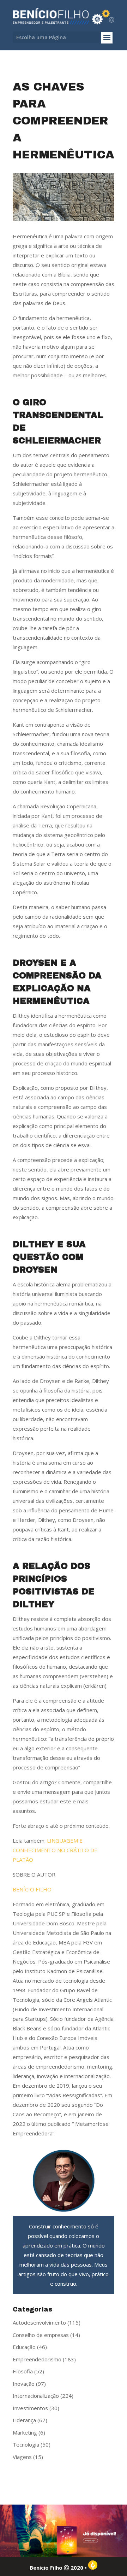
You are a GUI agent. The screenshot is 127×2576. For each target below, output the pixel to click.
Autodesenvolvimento (39, 2322)
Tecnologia (26, 2444)
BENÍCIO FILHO (32, 1889)
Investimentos (30, 2408)
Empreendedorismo (37, 2359)
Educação (24, 2347)
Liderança (24, 2420)
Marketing (25, 2432)
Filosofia (23, 2371)
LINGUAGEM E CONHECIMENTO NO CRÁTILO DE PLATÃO (55, 1850)
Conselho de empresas (41, 2335)
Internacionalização (36, 2396)
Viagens (22, 2457)
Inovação (24, 2384)
